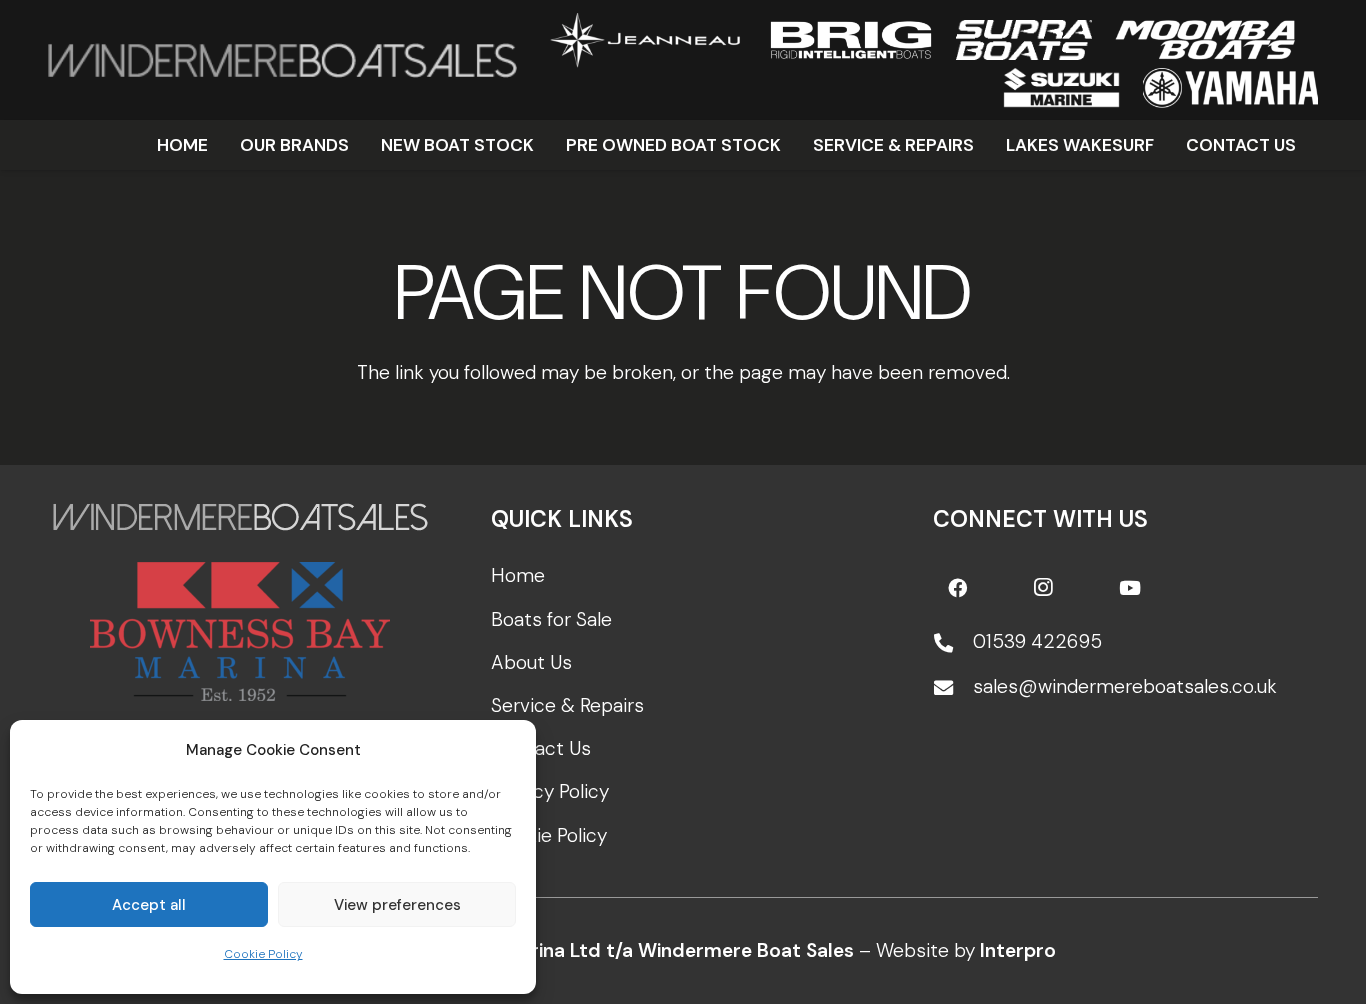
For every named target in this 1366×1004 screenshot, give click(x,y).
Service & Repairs (567, 705)
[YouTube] (1130, 588)
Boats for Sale (551, 619)
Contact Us (541, 748)
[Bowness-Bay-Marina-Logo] (240, 631)
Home (518, 575)
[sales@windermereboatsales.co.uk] (953, 687)
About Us (531, 662)
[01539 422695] (953, 642)
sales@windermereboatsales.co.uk (1125, 686)
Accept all (149, 905)
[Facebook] (957, 588)
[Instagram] (1043, 588)
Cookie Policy (263, 954)
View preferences (397, 905)
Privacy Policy (550, 791)
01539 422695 (1037, 641)
